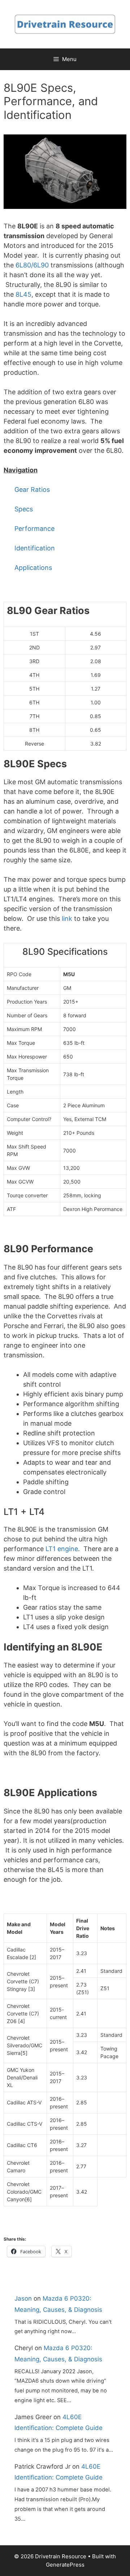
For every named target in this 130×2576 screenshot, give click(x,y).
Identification (35, 548)
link (67, 918)
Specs (24, 509)
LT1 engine (62, 1549)
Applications (34, 568)
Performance (34, 529)
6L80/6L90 (32, 265)
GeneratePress (65, 2565)
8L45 (23, 294)
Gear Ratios (32, 490)
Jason (23, 2298)
